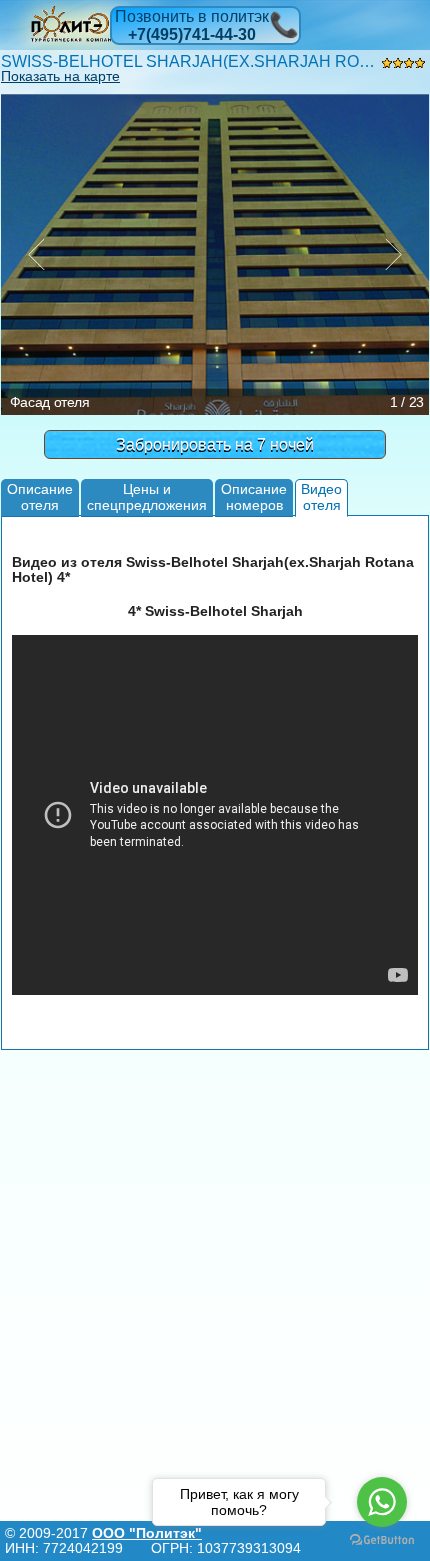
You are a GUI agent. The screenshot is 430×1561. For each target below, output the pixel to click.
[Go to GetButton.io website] (382, 1540)
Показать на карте (60, 76)
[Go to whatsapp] (382, 1502)
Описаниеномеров (254, 496)
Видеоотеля (321, 496)
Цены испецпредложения (147, 496)
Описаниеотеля (40, 496)
